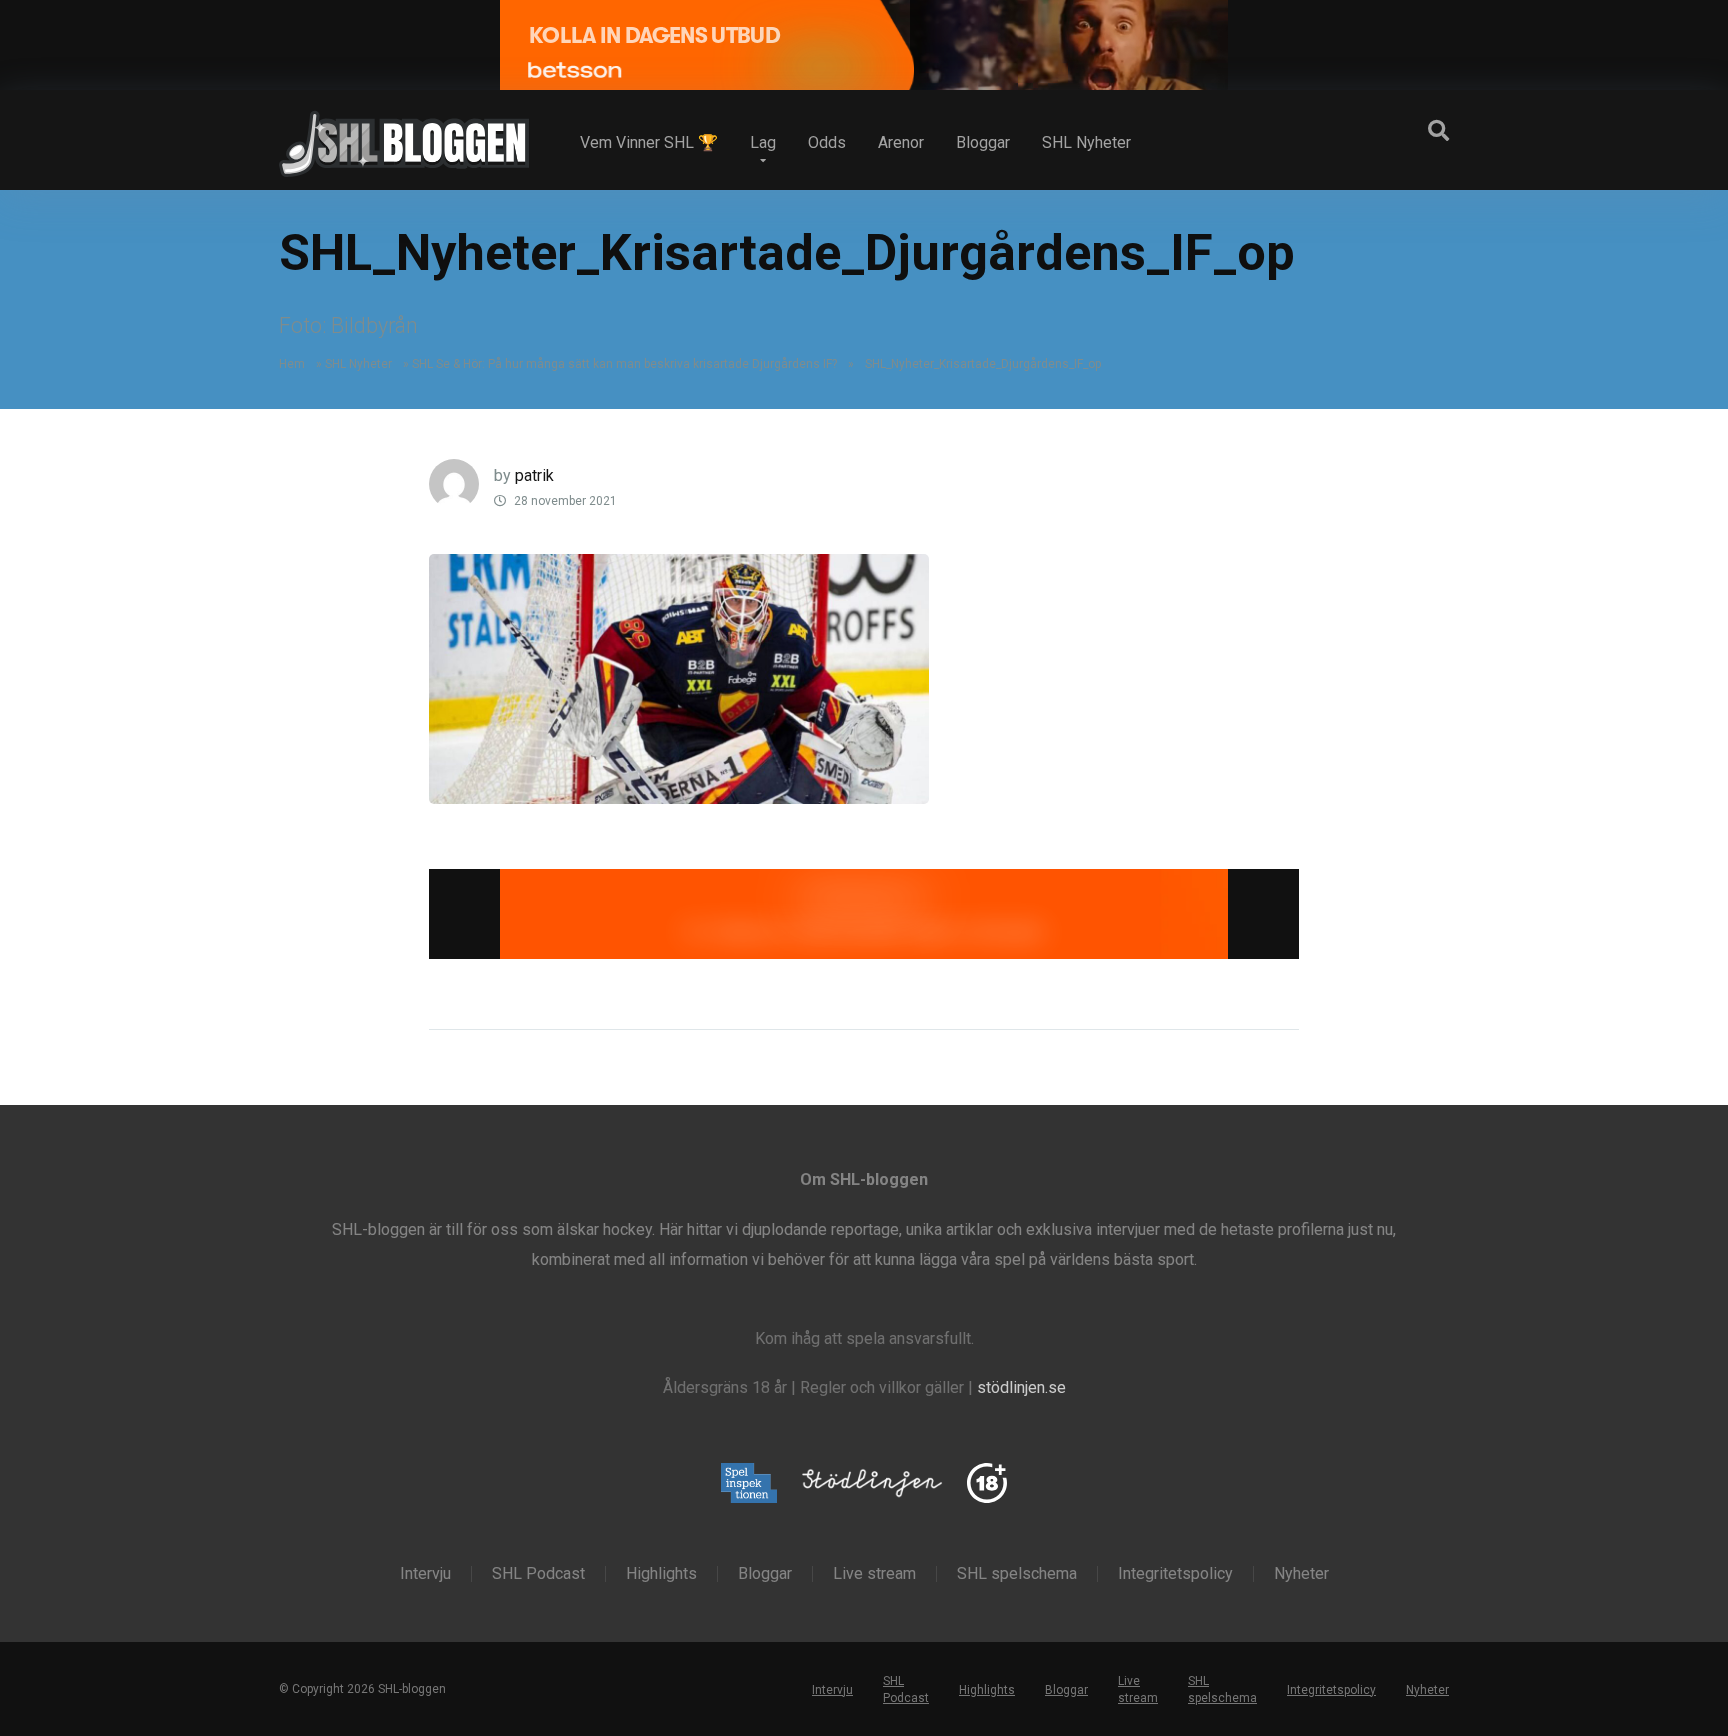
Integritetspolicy (1175, 1574)
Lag (763, 142)
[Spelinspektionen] (749, 1484)
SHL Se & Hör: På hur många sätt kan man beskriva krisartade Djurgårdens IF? (624, 364)
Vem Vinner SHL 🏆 (649, 142)
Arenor (901, 142)
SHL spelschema (1017, 1574)
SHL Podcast (538, 1574)
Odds (827, 142)
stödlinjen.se (1021, 1387)
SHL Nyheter (1086, 142)
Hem (292, 364)
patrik (534, 475)
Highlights (661, 1574)
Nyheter (1301, 1574)
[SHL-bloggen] (404, 136)
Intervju (425, 1574)
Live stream (874, 1574)
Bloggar (983, 142)
